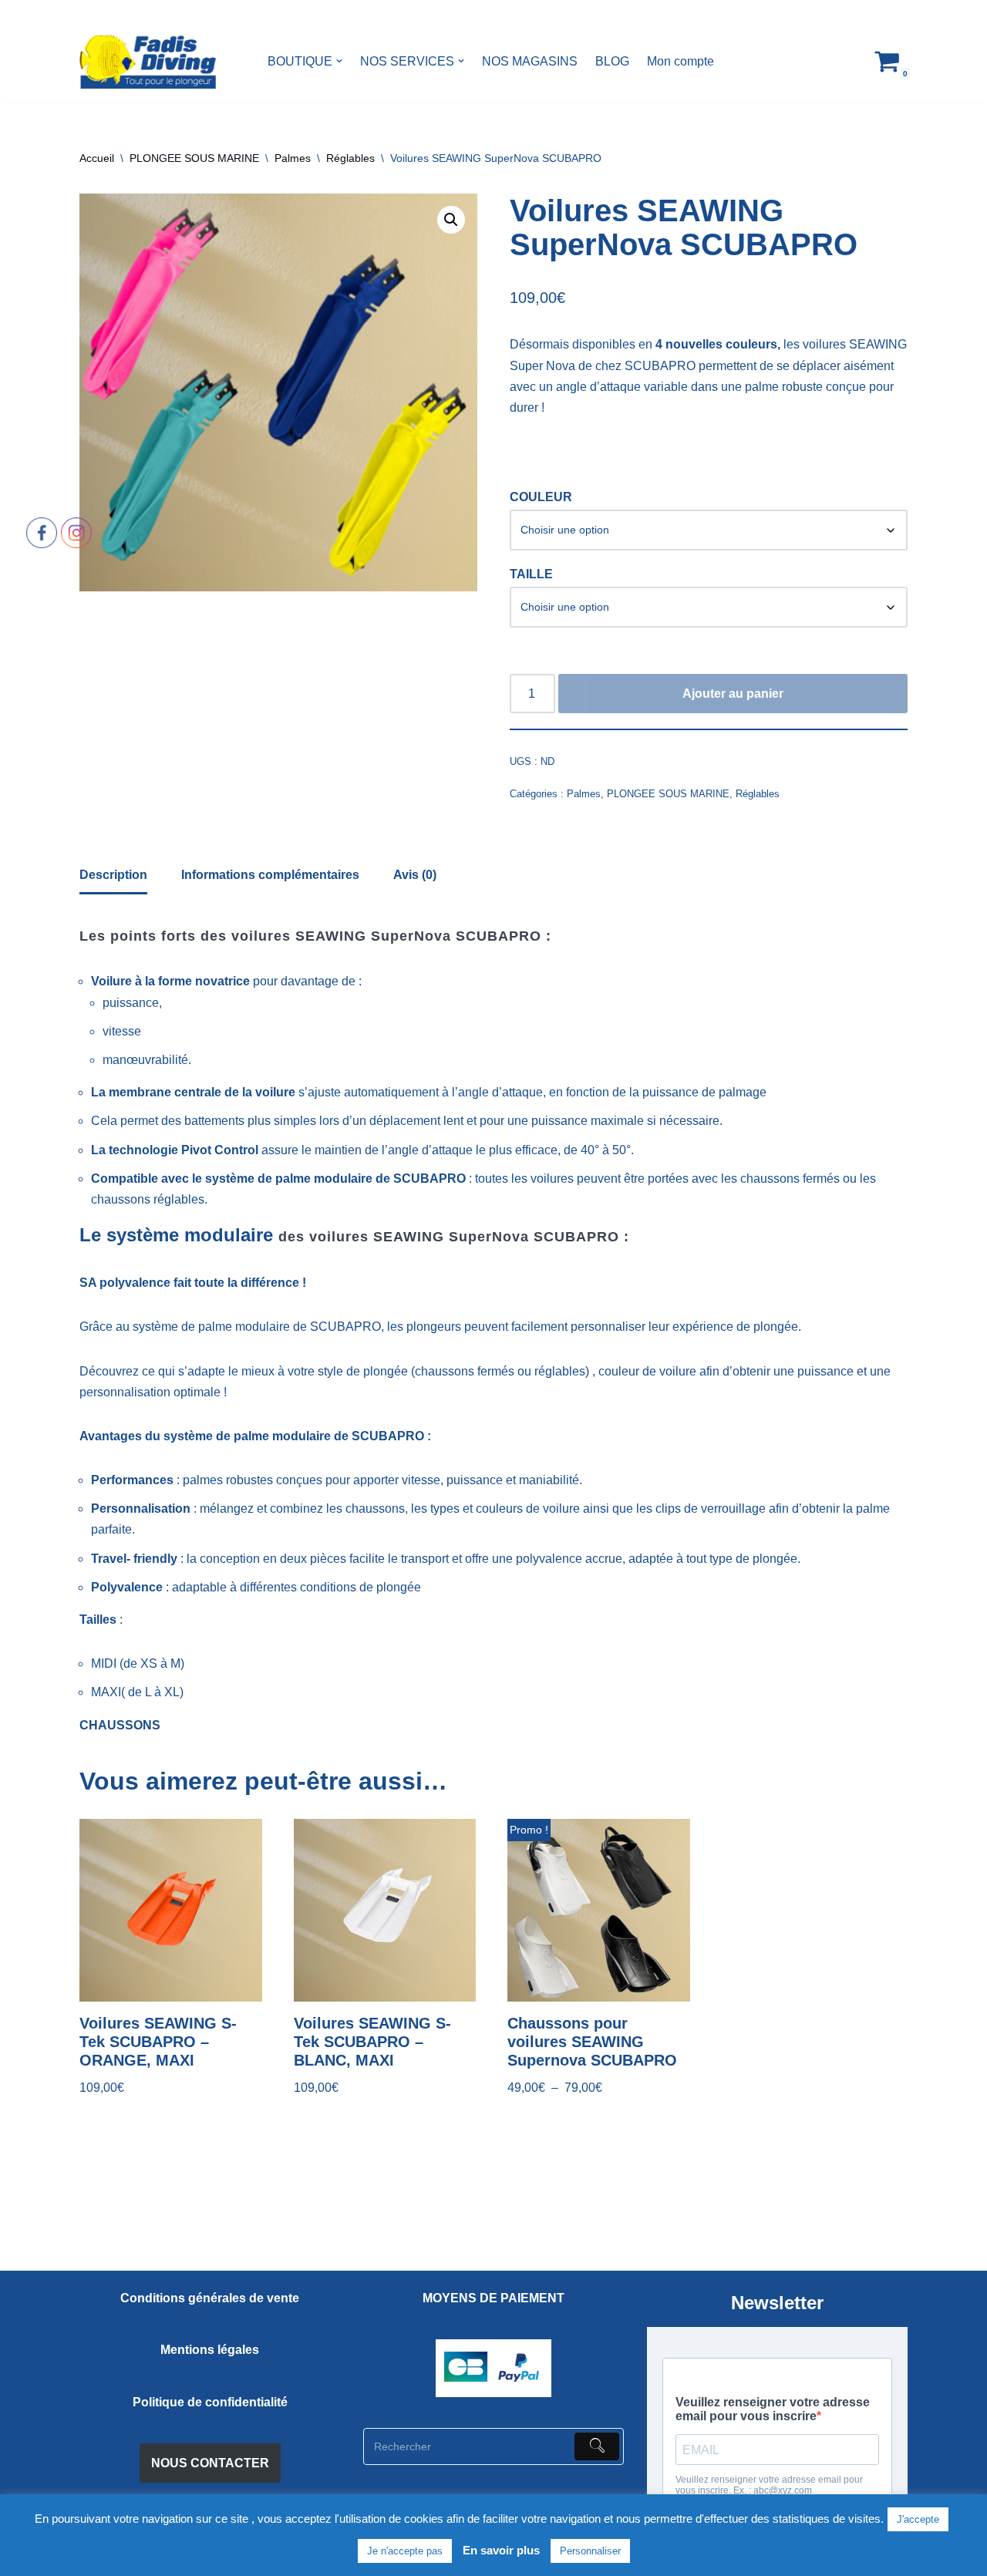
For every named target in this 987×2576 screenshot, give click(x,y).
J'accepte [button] (918, 2519)
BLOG (612, 61)
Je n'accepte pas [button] (405, 2551)
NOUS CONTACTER (210, 2463)
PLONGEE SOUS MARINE (194, 158)
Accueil (97, 158)
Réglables (350, 158)
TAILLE (531, 574)
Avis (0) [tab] (415, 875)
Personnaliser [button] (590, 2551)
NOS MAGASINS (530, 61)
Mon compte (680, 61)
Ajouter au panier (733, 694)
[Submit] (597, 2446)
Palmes (293, 158)
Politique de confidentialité (210, 2402)
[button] (339, 61)
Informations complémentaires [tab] (270, 875)
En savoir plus (501, 2550)
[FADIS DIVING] (148, 61)
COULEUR (541, 497)
